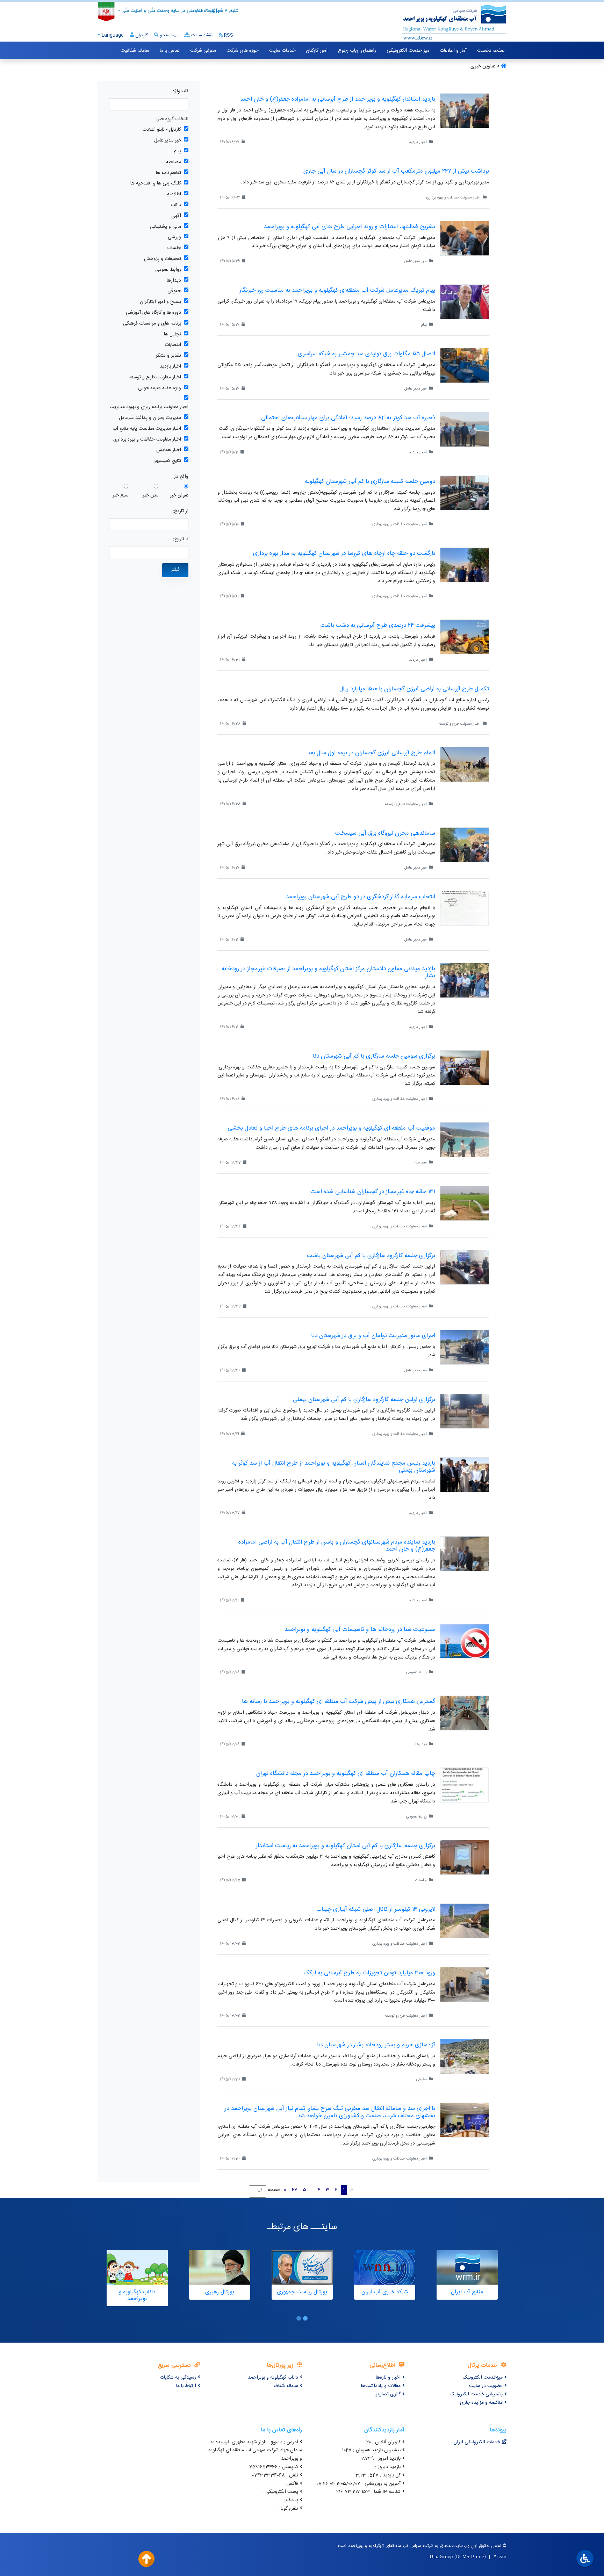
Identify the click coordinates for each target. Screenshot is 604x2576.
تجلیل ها (172, 335)
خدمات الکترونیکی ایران (477, 2442)
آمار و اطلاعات (453, 51)
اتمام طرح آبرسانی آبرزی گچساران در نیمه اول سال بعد (371, 753)
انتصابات (173, 345)
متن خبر (150, 496)
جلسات (174, 248)
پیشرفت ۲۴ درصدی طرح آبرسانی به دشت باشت (378, 625)
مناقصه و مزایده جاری (481, 2403)
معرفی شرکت (203, 51)
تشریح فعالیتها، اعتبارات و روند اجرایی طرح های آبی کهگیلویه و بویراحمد (350, 227)
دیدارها (174, 281)
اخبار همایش (169, 450)
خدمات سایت (282, 51)
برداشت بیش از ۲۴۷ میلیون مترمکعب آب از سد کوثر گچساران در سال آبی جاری (396, 171)
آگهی (176, 216)
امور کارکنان (317, 51)
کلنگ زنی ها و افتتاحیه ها (156, 184)
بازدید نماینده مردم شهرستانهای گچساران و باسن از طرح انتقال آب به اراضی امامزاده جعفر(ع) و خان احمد (337, 1546)
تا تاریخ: (181, 539)
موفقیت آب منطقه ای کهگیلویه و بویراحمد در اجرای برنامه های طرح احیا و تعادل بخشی (331, 1128)
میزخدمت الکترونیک (483, 2378)
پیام (177, 151)
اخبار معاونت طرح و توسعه (155, 378)
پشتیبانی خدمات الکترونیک (476, 2394)
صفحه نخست (491, 51)
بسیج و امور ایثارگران (160, 302)
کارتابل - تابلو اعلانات (162, 130)
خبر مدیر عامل (168, 141)
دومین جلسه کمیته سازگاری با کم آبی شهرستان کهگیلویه (370, 481)
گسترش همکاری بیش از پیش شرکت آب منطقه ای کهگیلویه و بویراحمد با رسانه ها (339, 1701)
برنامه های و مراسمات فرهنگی (152, 324)
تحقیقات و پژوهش (163, 259)
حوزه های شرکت (243, 51)
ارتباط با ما (186, 2386)
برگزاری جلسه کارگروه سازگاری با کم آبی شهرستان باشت (371, 1256)
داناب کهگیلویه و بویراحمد (273, 2378)
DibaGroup (441, 2556)
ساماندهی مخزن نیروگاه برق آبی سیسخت (385, 833)
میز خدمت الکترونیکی (408, 51)
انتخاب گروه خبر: (172, 119)
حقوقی (174, 291)
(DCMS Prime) (470, 2556)
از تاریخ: (181, 511)
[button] (305, 2318)
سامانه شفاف (286, 2386)
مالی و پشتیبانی (166, 227)
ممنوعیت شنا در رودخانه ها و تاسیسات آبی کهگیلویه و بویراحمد (360, 1630)
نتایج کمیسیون (167, 461)
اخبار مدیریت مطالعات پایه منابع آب (147, 429)
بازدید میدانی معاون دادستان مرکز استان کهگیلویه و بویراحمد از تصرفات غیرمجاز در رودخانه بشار (328, 972)
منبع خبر (120, 496)
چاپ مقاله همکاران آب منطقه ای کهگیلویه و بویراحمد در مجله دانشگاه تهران (346, 1773)
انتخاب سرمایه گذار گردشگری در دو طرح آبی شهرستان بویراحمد (361, 897)
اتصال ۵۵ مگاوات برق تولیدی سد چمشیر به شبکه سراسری (366, 354)
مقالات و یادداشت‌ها (381, 2386)
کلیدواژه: (180, 91)
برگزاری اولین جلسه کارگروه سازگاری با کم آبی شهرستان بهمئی (364, 1400)
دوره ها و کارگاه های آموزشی (153, 313)
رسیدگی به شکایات (178, 2378)
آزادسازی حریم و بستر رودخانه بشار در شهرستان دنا (376, 2045)
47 (294, 2190)
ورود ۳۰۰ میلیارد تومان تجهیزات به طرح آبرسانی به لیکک (369, 1973)
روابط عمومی (168, 270)
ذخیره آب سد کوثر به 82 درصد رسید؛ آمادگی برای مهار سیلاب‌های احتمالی (348, 418)
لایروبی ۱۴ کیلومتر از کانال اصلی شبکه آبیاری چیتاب (376, 1909)
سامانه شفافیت (135, 51)
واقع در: (181, 477)
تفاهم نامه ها (168, 173)
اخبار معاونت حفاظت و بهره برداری (147, 440)
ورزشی (174, 237)
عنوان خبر (179, 496)
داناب (176, 205)
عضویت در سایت (486, 2386)
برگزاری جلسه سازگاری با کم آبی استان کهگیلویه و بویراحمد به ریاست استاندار (346, 1846)
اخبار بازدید (170, 367)
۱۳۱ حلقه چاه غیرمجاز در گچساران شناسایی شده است (373, 1192)
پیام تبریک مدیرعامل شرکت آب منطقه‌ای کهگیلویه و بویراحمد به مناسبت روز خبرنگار (337, 290)
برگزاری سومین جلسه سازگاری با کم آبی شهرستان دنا (374, 1056)
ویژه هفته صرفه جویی (160, 388)
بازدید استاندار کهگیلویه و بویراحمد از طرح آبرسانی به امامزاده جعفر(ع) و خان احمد (338, 99)
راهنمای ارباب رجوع (357, 51)
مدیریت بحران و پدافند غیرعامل (150, 418)
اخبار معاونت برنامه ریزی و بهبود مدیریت (149, 407)
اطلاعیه (174, 194)
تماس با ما (170, 51)
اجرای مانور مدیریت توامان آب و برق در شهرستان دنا (373, 1336)
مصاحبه (174, 162)
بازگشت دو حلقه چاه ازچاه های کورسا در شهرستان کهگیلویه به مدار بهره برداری (344, 553)
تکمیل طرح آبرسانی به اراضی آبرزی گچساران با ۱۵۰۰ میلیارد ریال (414, 689)
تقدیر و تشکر (168, 356)
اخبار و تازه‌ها (388, 2378)
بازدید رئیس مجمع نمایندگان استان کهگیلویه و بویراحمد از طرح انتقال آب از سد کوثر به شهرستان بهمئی (334, 1467)
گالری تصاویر (388, 2394)
